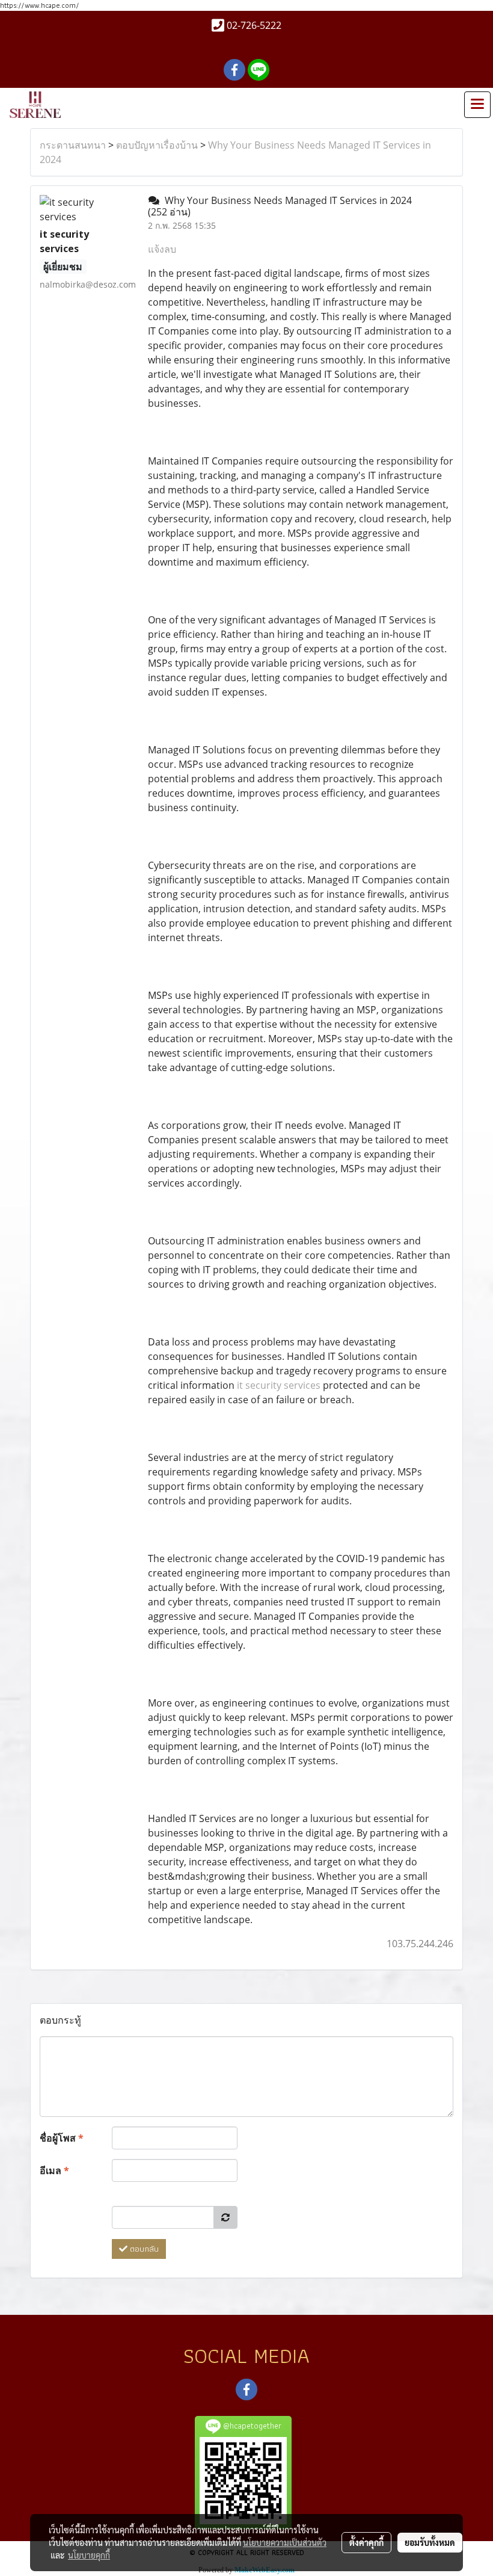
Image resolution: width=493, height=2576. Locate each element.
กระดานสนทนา (73, 145)
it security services (279, 1385)
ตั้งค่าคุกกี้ (366, 2542)
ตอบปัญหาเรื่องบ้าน (157, 145)
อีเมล (54, 2170)
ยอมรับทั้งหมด (430, 2542)
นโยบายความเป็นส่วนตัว (285, 2542)
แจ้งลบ (162, 249)
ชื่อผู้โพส (62, 2138)
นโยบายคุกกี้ (89, 2555)
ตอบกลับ (143, 2249)
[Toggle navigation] (477, 105)
